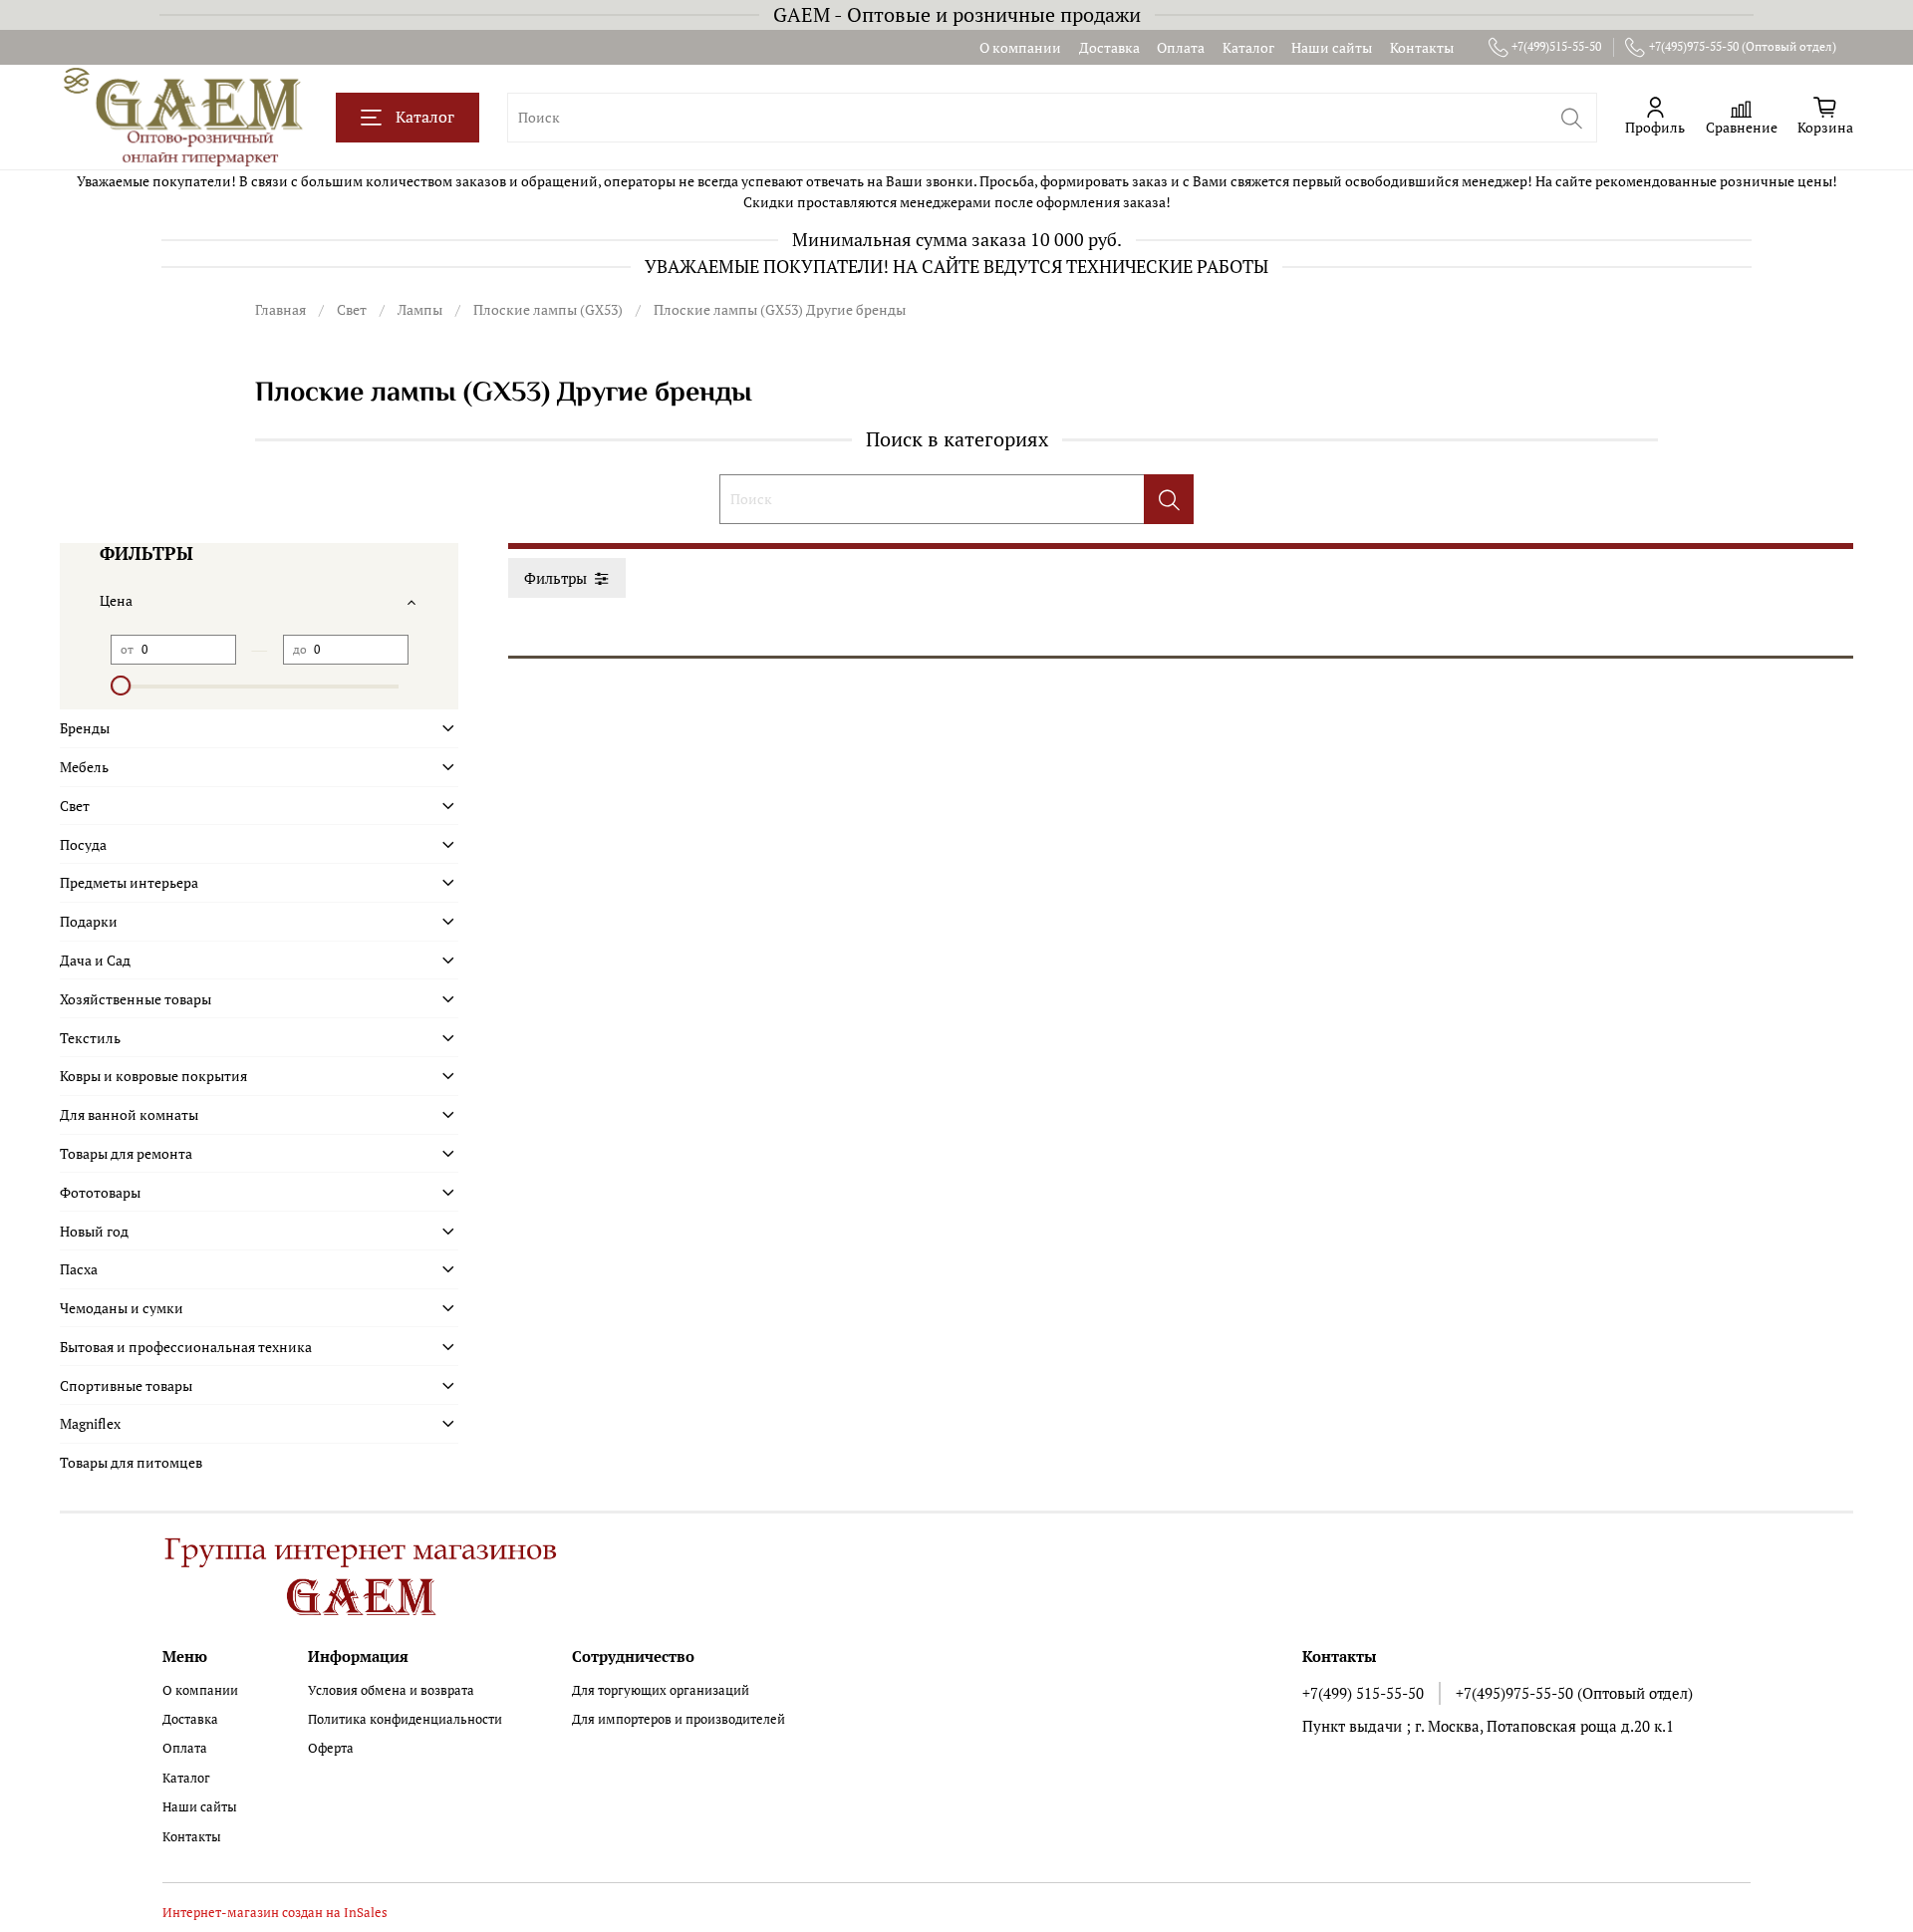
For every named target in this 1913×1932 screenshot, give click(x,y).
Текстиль (90, 1038)
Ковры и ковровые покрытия (153, 1076)
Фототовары (100, 1192)
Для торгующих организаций (661, 1690)
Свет (352, 309)
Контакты (1422, 47)
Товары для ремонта (126, 1153)
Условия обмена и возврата (391, 1690)
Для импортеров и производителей (679, 1719)
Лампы (420, 309)
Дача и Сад (95, 960)
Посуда (83, 844)
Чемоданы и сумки (122, 1308)
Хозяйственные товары (136, 999)
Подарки (89, 921)
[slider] (121, 686)
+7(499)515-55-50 (1556, 46)
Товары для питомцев (131, 1462)
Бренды (85, 728)
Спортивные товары (126, 1385)
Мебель (84, 767)
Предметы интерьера (129, 882)
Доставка (1109, 47)
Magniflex (90, 1423)
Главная (280, 309)
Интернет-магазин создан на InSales (275, 1913)
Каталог (1248, 47)
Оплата (1181, 47)
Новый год (94, 1231)
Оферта (331, 1748)
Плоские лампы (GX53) (548, 309)
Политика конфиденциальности (405, 1719)
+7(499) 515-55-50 (1363, 1693)
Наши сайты (1332, 47)
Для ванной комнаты (129, 1114)
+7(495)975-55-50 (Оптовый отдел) (1743, 46)
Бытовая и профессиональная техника (186, 1347)
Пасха (79, 1269)
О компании (1020, 47)
